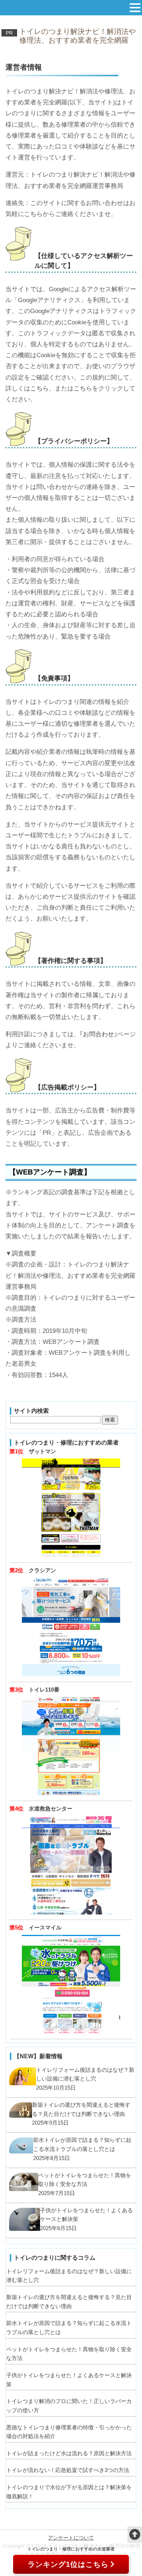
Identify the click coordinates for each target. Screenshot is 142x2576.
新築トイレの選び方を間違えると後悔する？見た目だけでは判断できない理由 (69, 2302)
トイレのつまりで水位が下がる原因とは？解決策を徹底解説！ (69, 2492)
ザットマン (42, 1451)
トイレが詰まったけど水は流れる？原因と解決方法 (69, 2453)
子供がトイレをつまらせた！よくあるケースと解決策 (69, 2380)
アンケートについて (71, 2538)
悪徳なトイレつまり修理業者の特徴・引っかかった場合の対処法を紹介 (69, 2432)
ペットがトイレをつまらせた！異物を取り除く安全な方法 (69, 2354)
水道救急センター (51, 1808)
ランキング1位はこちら (68, 2564)
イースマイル (45, 1927)
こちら (33, 214)
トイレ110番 (44, 1690)
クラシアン (42, 1570)
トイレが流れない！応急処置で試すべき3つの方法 (68, 2470)
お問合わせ (98, 1034)
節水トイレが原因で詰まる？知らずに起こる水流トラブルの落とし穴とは (69, 2328)
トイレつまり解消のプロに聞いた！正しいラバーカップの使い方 (69, 2406)
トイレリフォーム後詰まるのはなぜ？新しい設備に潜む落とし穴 (69, 2276)
